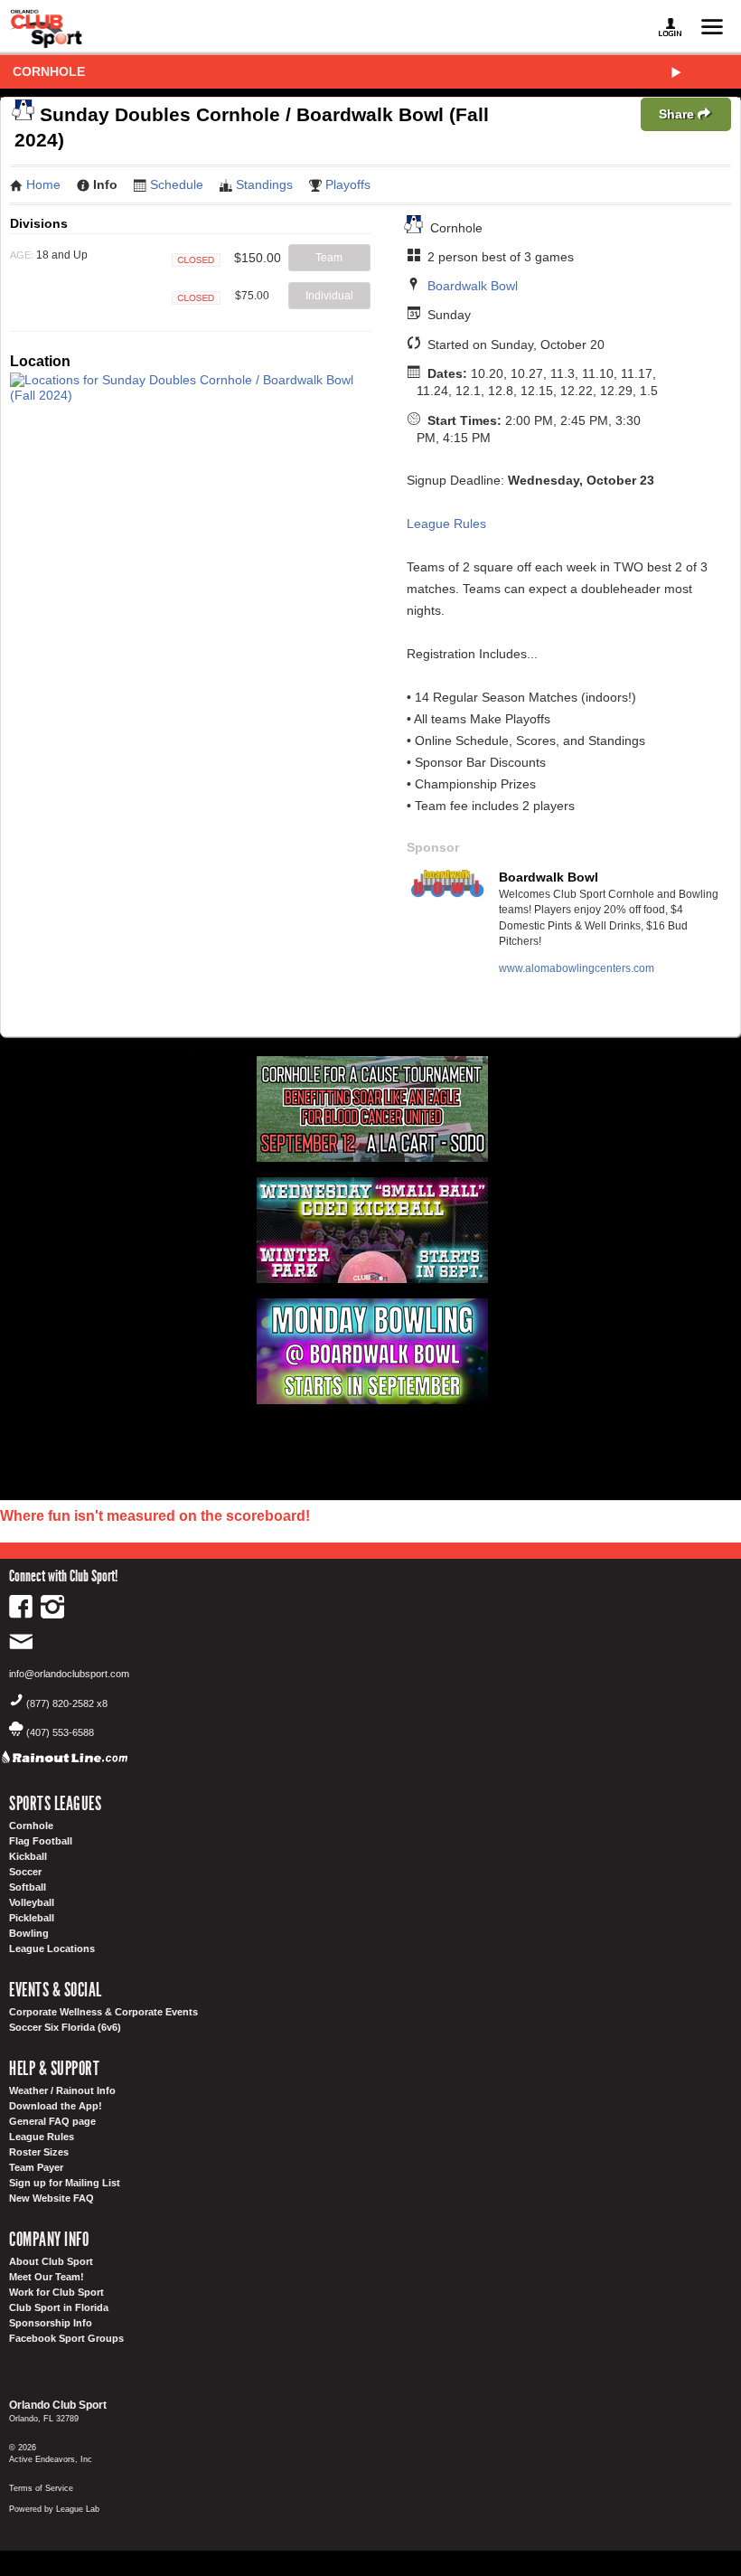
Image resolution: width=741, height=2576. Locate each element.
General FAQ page (52, 2121)
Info (105, 184)
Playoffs (348, 184)
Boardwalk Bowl (473, 286)
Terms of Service (41, 2488)
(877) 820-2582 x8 (67, 1703)
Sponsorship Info (51, 2323)
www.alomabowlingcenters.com (577, 968)
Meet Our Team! (47, 2277)
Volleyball (32, 1902)
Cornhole (49, 71)
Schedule (177, 184)
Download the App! (56, 2106)
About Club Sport (51, 2261)
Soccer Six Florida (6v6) (65, 2027)
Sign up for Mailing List (65, 2183)
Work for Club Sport (56, 2292)
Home (43, 184)
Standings (264, 184)
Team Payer (36, 2167)
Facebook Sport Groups (66, 2338)
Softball (28, 1887)
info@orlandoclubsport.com (69, 1674)
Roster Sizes (39, 2152)
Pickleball (32, 1918)
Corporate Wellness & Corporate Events (103, 2012)
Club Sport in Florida (59, 2307)
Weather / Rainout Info (62, 2090)
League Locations (52, 1949)
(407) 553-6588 (60, 1732)
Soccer (25, 1872)
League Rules (446, 524)
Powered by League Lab (54, 2509)
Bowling (29, 1933)
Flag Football (41, 1841)
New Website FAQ (52, 2198)
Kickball (28, 1856)
